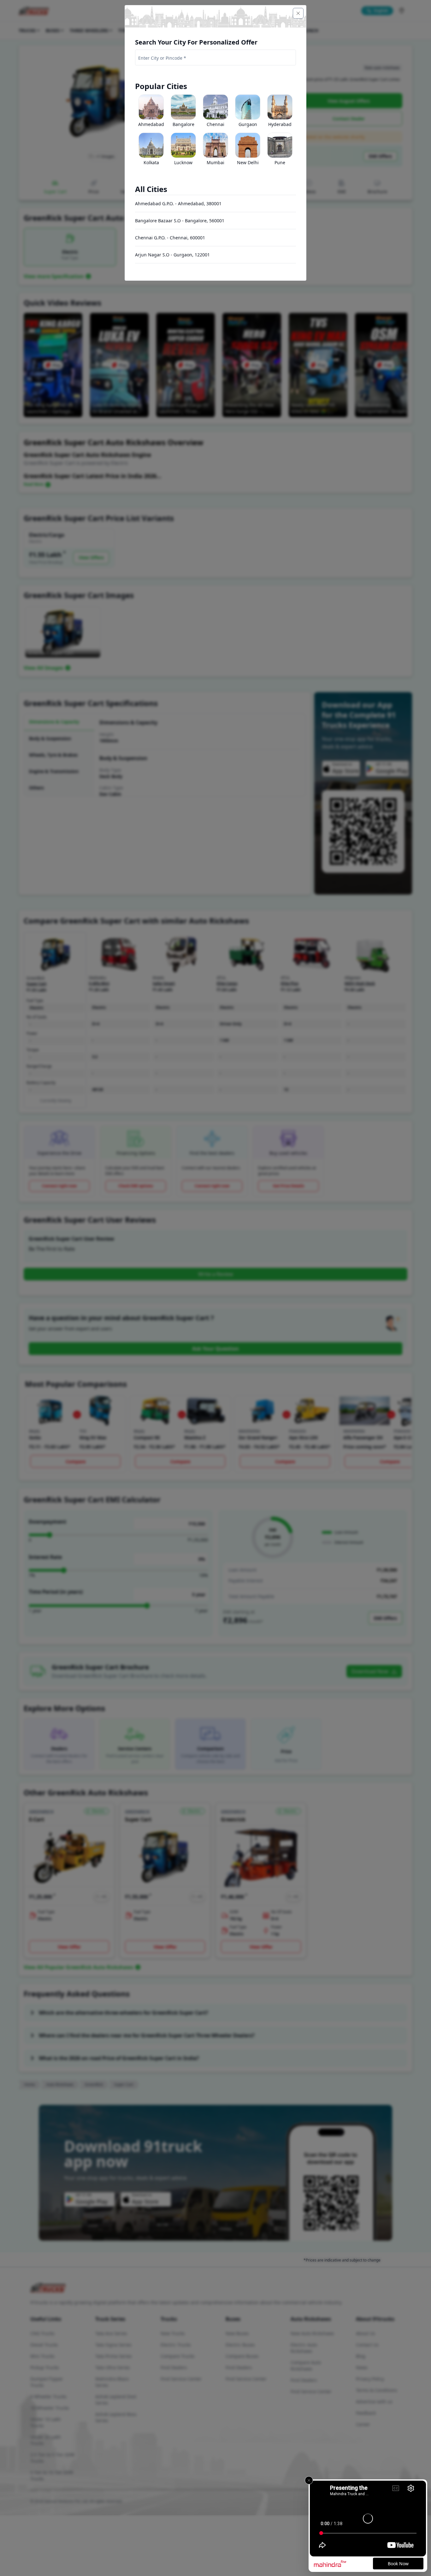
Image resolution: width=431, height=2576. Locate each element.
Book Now (398, 2564)
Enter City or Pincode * (162, 58)
